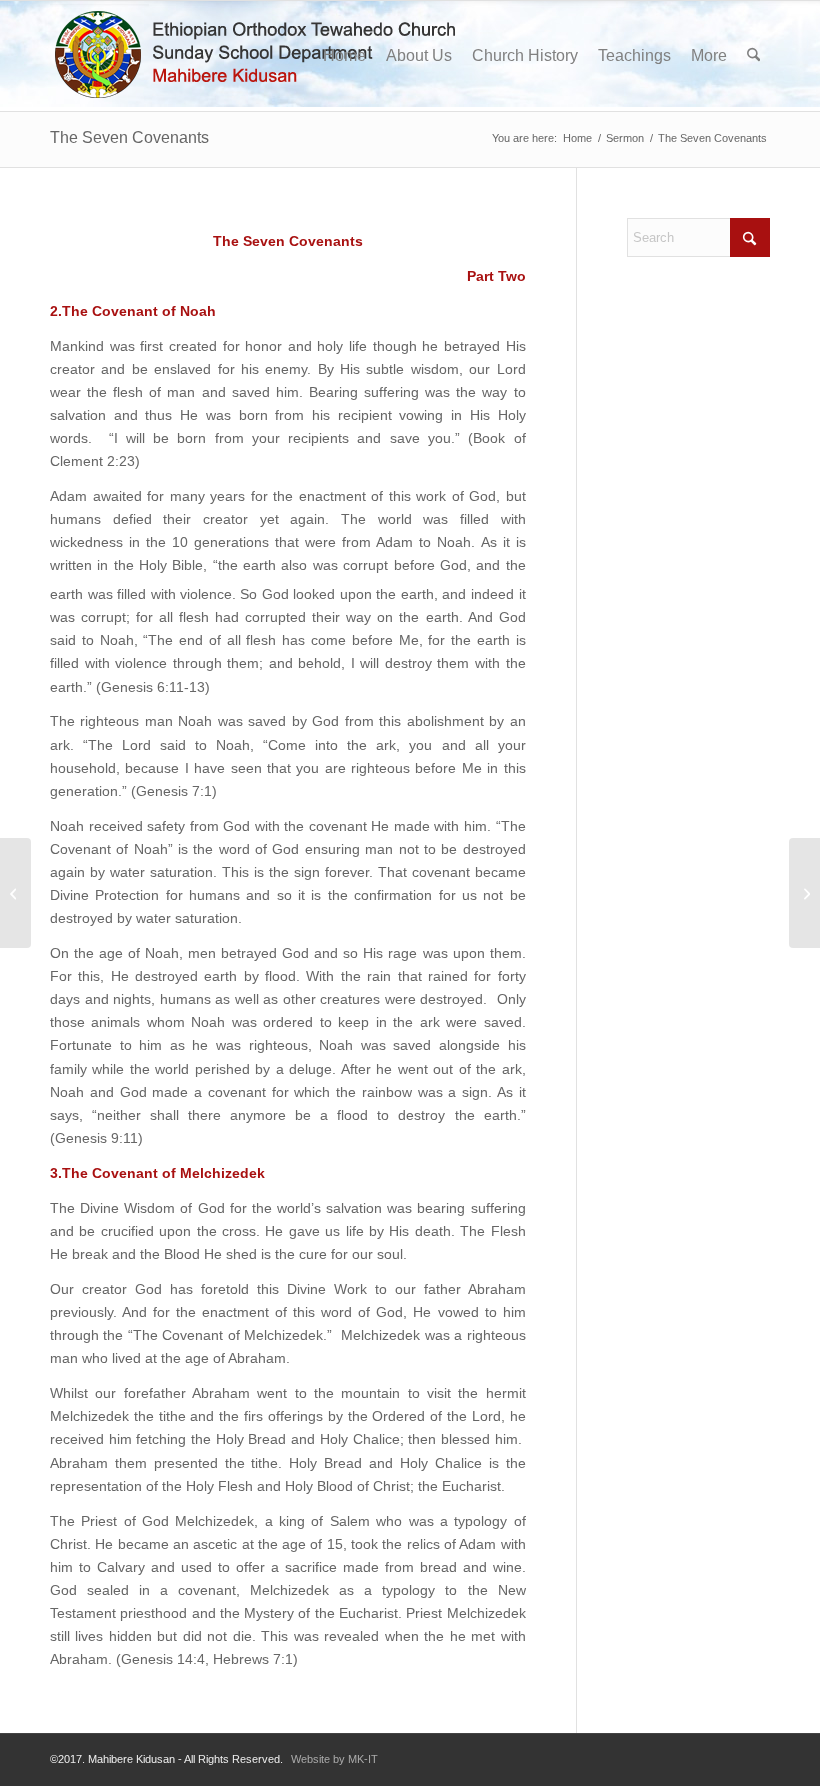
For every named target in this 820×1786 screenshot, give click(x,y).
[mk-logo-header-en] (263, 56)
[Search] (753, 56)
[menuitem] (344, 56)
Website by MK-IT (334, 1759)
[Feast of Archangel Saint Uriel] (15, 893)
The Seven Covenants (129, 137)
